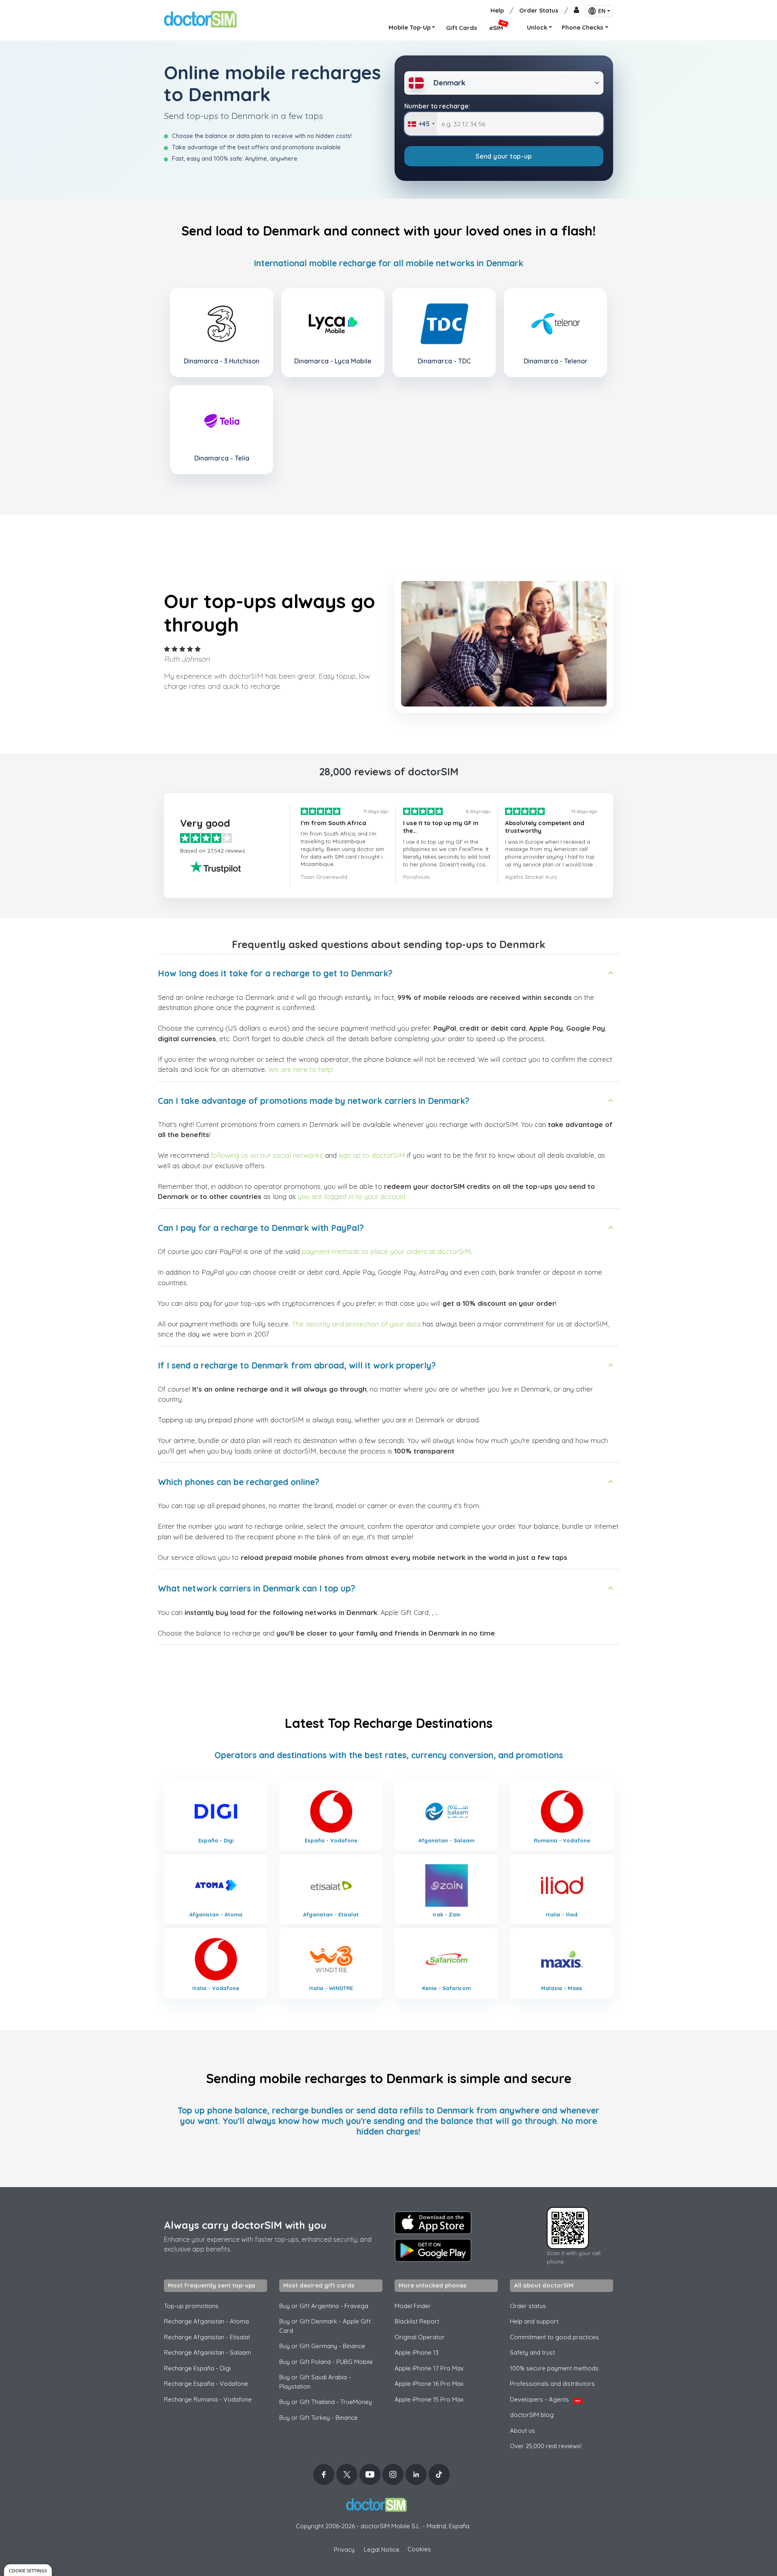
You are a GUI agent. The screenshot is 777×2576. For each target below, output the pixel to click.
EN (602, 11)
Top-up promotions (191, 2306)
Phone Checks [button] (583, 27)
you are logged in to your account (352, 1196)
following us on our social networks (267, 1155)
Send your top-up (504, 156)
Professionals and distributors (552, 2384)
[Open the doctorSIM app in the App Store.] (433, 2223)
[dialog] (28, 2570)
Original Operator (420, 2337)
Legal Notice (382, 2549)
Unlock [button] (537, 27)
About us (522, 2431)
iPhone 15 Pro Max (429, 2399)
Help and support (534, 2321)
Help (497, 10)
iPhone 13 (417, 2352)
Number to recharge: (437, 106)
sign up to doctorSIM (372, 1155)
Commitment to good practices (554, 2337)
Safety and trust (532, 2352)
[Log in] (576, 11)
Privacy (344, 2549)
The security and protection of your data (356, 1324)
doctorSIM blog (532, 2415)
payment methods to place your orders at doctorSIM (386, 1251)
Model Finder (413, 2306)
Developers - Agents (545, 2399)
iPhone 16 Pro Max (429, 2384)
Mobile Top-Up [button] (410, 27)
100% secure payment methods (554, 2368)
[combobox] (421, 124)
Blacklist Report (417, 2321)
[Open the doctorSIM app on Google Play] (433, 2250)
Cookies (419, 2549)
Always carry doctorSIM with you (245, 2225)
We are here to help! (301, 1069)
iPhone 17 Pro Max (429, 2368)
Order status (528, 2306)
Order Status (539, 10)
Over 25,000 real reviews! (546, 2446)
